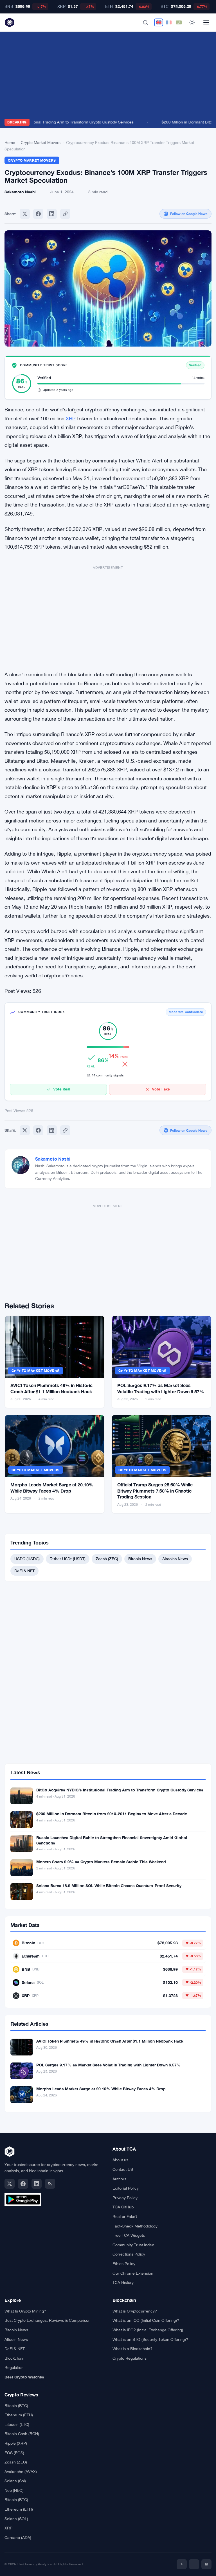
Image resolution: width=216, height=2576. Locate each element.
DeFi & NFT (24, 1571)
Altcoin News (16, 2339)
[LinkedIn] (37, 2184)
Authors (119, 2179)
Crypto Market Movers (41, 143)
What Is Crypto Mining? (25, 2311)
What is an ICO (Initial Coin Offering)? (146, 2320)
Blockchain (14, 2358)
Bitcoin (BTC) (16, 2406)
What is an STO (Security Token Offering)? (150, 2339)
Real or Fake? (125, 2217)
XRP (71, 419)
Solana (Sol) (15, 2481)
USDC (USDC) (27, 1559)
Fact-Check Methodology (135, 2226)
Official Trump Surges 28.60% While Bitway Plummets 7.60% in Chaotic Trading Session (155, 1491)
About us (120, 2160)
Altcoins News (175, 1559)
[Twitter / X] (10, 2184)
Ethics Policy (124, 2264)
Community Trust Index (133, 2245)
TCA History (123, 2282)
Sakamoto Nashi (53, 1159)
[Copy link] (65, 214)
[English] (159, 22)
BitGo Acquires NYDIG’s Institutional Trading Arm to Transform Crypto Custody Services (120, 1790)
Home (10, 143)
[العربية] (179, 22)
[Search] (145, 22)
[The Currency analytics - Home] (10, 22)
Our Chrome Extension (133, 2273)
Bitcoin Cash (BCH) (22, 2434)
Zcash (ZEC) (107, 1559)
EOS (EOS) (14, 2453)
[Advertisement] (108, 77)
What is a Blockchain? (132, 2349)
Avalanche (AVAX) (21, 2472)
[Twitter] (25, 214)
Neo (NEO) (14, 2490)
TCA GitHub (123, 2207)
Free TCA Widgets (129, 2235)
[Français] (169, 22)
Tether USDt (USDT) (68, 1559)
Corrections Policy (129, 2254)
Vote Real (62, 1089)
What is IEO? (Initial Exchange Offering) (148, 2330)
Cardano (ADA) (18, 2538)
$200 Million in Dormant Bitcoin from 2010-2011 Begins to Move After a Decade (112, 1814)
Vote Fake (161, 1089)
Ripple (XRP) (16, 2443)
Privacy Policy (125, 2198)
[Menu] (206, 22)
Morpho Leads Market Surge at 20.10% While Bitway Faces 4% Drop (101, 2089)
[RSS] (50, 2184)
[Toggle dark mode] (192, 22)
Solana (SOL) (16, 2519)
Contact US (123, 2169)
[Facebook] (38, 214)
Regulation (14, 2368)
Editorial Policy (126, 2188)
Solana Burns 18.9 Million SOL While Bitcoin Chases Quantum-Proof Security (109, 1886)
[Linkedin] (52, 214)
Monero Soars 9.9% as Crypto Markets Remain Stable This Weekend (101, 1862)
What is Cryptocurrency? (135, 2311)
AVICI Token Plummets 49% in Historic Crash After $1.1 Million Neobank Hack (110, 2041)
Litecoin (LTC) (17, 2424)
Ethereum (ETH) (19, 2415)
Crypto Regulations (130, 2358)
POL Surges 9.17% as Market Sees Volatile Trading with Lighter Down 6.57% (108, 2065)
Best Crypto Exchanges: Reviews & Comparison (48, 2320)
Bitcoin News (140, 1559)
